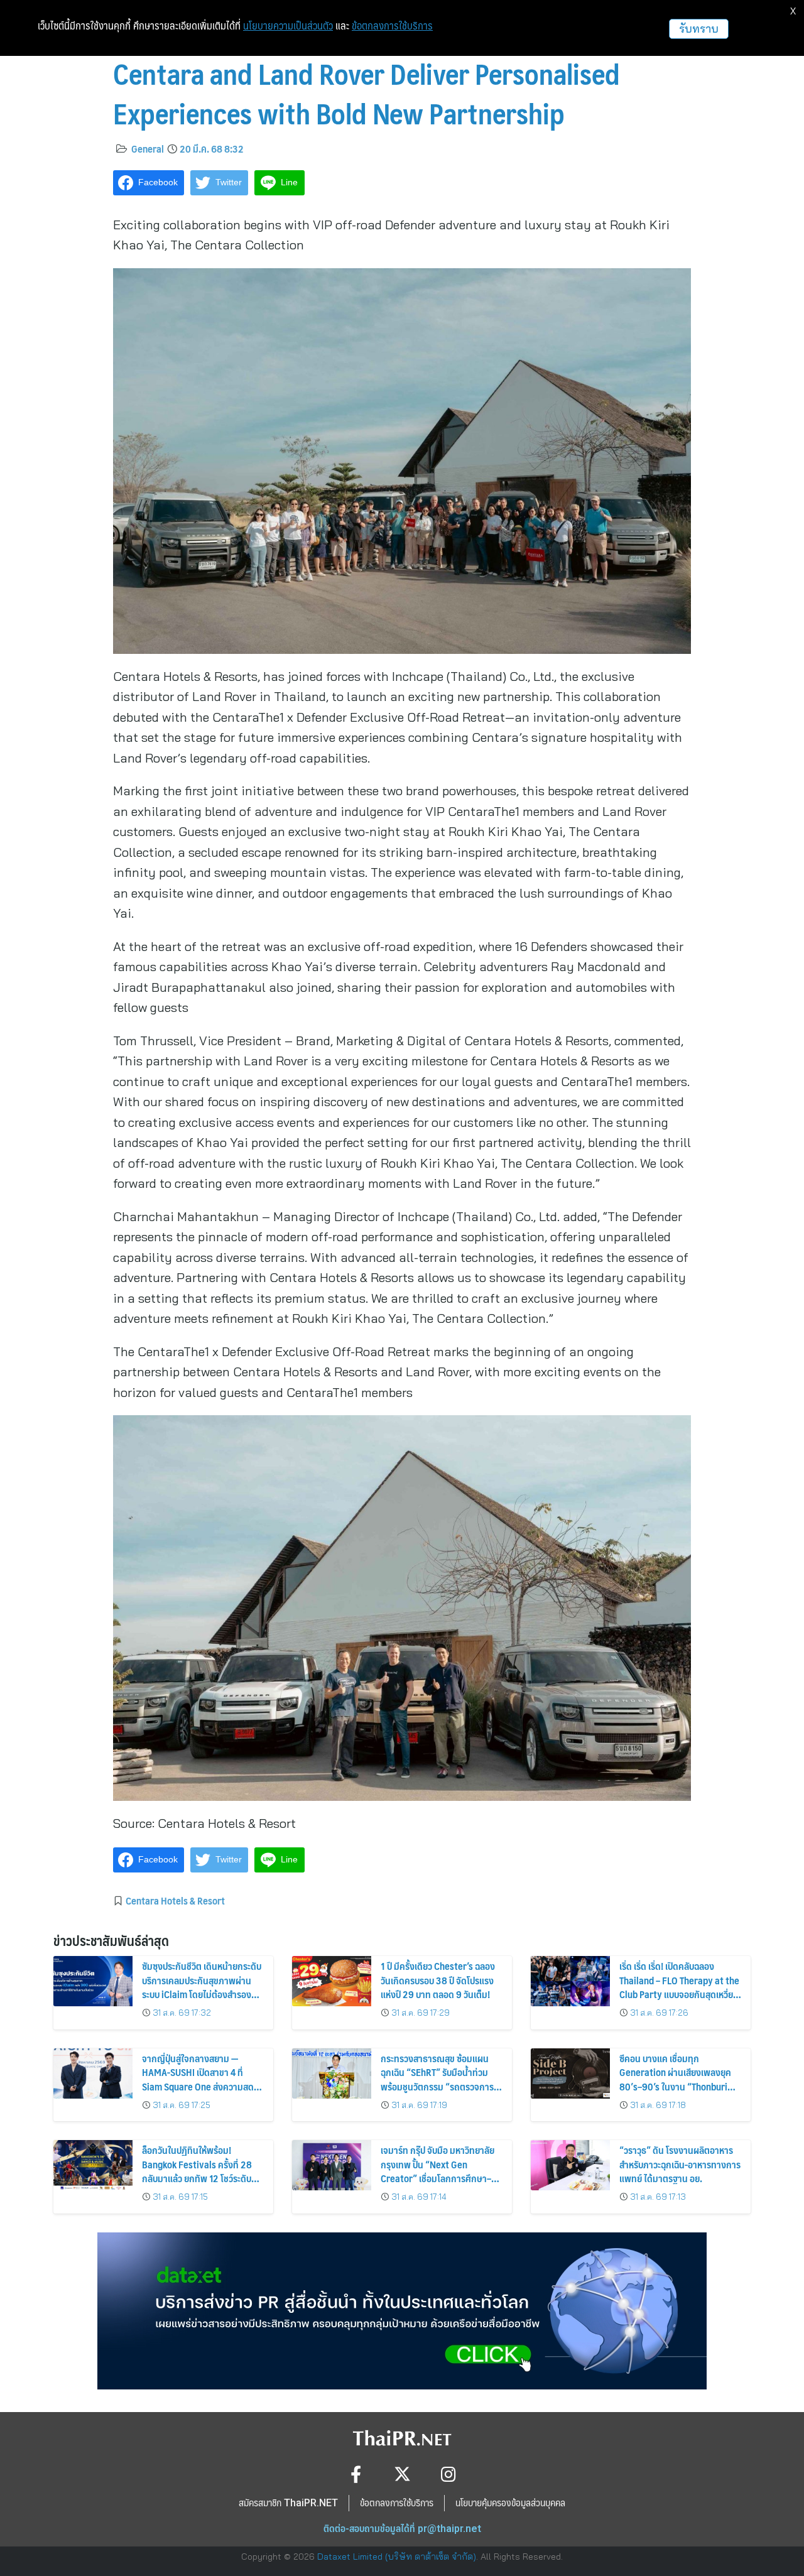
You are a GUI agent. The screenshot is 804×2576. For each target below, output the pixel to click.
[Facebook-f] (356, 2474)
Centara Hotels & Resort (175, 1900)
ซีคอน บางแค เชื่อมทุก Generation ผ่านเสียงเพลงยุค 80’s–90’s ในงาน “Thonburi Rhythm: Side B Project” (675, 2079)
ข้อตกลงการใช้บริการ (392, 26)
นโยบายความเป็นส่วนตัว (288, 26)
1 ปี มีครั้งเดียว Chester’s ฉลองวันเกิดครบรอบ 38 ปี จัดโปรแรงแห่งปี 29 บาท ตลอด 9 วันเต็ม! (438, 1980)
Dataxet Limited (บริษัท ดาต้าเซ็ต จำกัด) (397, 2557)
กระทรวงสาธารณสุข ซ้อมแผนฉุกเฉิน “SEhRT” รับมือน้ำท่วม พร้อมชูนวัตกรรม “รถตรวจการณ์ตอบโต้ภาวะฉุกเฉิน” (441, 2079)
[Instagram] (449, 2474)
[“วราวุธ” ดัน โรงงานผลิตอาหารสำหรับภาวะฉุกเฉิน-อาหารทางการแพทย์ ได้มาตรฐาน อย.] (570, 2165)
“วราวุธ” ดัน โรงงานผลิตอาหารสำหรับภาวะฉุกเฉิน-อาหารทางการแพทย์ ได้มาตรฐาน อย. (680, 2164)
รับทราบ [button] (699, 29)
